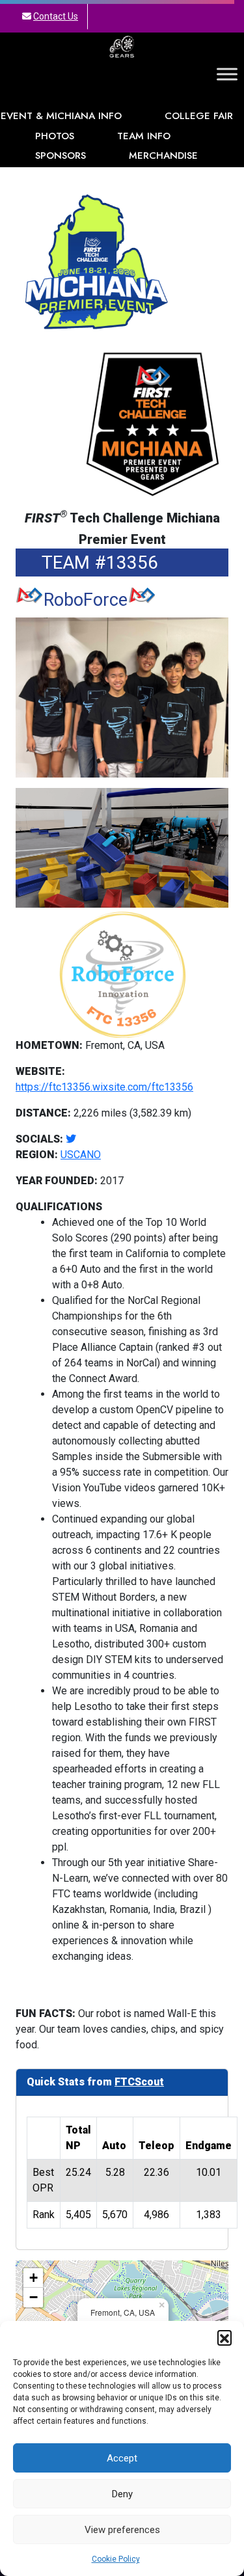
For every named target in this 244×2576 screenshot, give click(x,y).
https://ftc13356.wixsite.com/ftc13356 (104, 1087)
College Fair (199, 116)
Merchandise (163, 156)
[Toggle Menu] (227, 74)
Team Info (144, 136)
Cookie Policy (116, 2559)
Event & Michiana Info (61, 116)
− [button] (34, 2297)
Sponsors (61, 156)
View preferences (122, 2530)
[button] (224, 2337)
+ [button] (34, 2278)
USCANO (81, 1155)
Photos (55, 136)
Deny (122, 2494)
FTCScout (139, 2082)
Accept (122, 2458)
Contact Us (56, 16)
